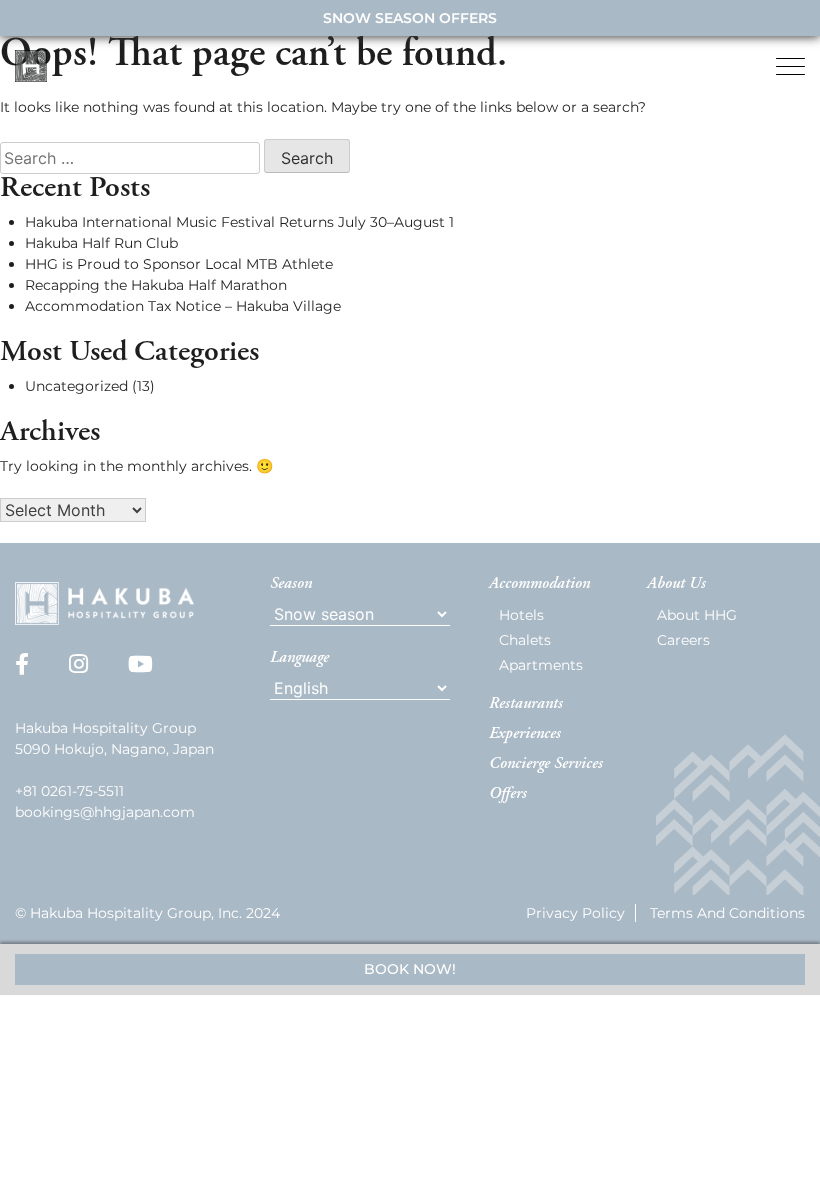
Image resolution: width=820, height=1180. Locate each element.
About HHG (697, 615)
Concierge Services (546, 764)
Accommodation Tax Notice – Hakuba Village (183, 306)
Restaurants (526, 704)
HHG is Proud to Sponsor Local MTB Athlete (179, 264)
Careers (683, 640)
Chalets (525, 640)
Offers (508, 794)
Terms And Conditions (727, 913)
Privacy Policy (575, 913)
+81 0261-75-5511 (69, 791)
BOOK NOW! (410, 969)
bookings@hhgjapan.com (105, 812)
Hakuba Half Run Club (101, 243)
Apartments (541, 665)
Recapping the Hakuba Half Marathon (156, 285)
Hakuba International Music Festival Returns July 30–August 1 (239, 222)
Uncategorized (76, 386)
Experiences (525, 734)
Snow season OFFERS (410, 18)
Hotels (521, 615)
